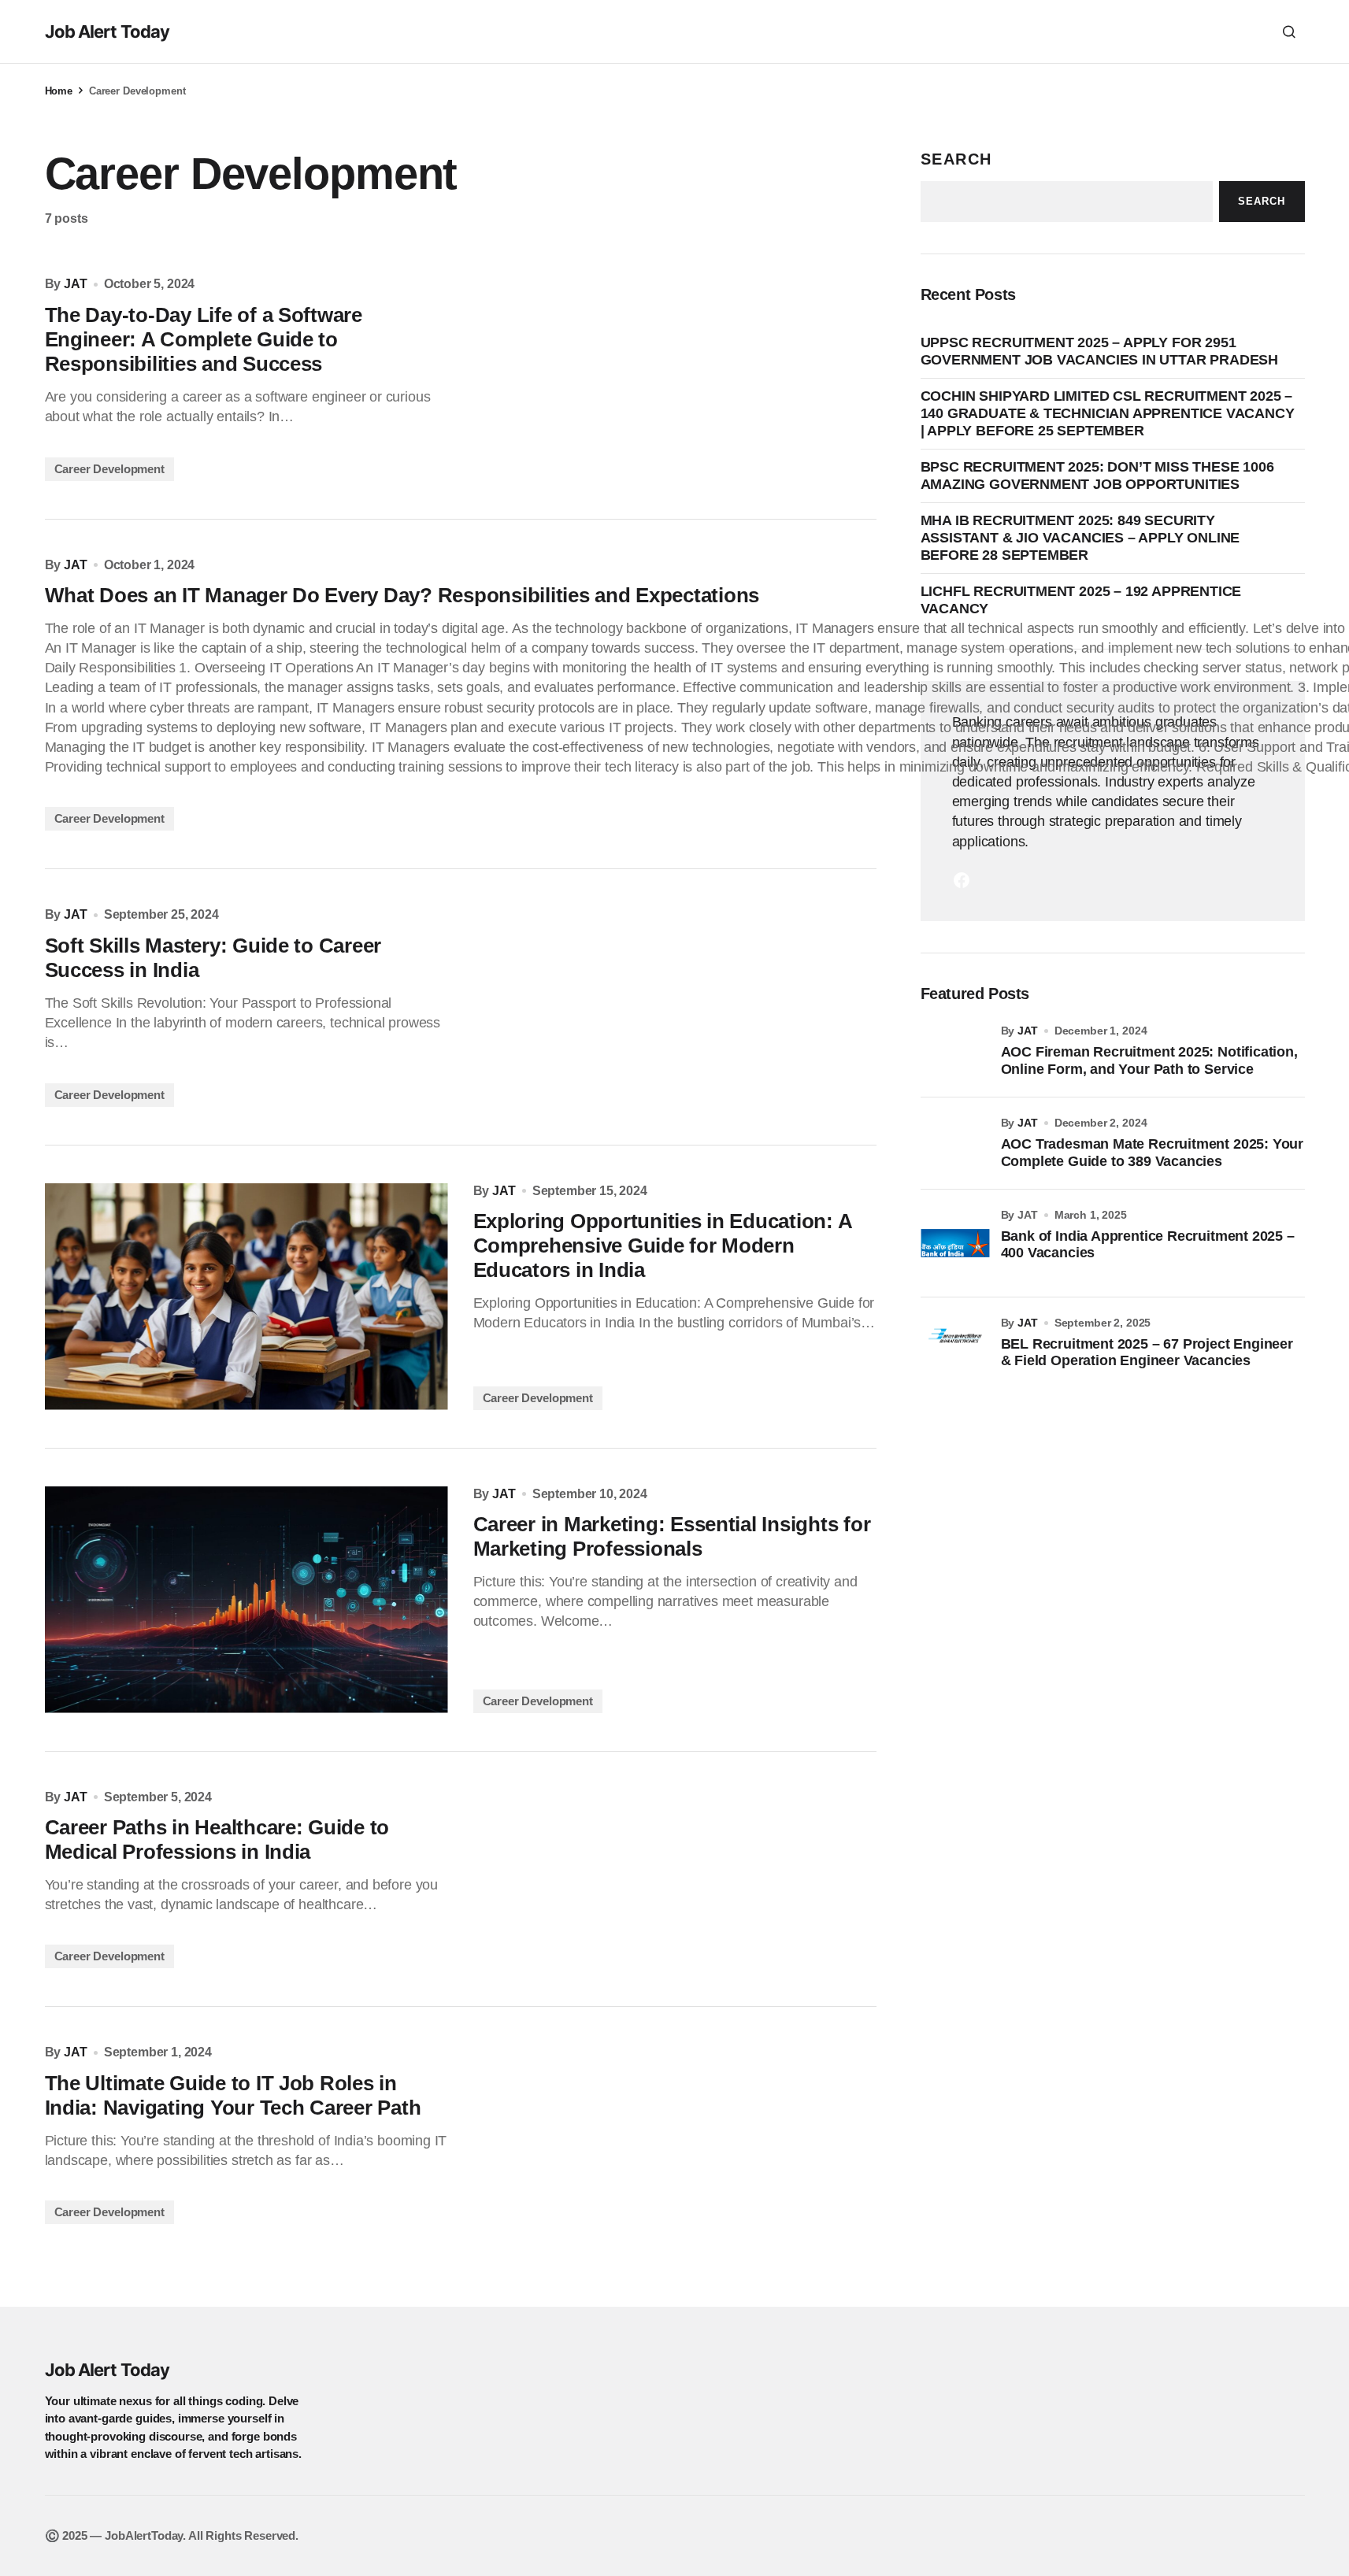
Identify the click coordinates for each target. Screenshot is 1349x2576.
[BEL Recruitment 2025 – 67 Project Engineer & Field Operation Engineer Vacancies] (955, 1351)
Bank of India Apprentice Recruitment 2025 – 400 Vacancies (1148, 1245)
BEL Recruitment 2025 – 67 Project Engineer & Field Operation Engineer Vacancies (1147, 1353)
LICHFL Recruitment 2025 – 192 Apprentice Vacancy (1081, 600)
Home (59, 91)
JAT (1028, 1031)
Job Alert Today (107, 31)
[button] (1289, 31)
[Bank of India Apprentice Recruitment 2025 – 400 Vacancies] (955, 1243)
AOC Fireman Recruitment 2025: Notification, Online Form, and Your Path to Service (1149, 1060)
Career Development (109, 469)
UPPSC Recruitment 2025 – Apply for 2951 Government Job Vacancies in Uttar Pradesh (1100, 351)
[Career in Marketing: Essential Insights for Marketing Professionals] (246, 1600)
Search (957, 159)
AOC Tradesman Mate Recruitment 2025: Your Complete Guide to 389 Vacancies (1153, 1153)
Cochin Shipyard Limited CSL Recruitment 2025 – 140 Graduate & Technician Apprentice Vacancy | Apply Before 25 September (1108, 413)
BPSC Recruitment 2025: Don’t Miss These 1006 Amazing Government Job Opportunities (1097, 476)
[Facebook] (962, 880)
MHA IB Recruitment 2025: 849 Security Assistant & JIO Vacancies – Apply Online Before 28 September (1080, 537)
